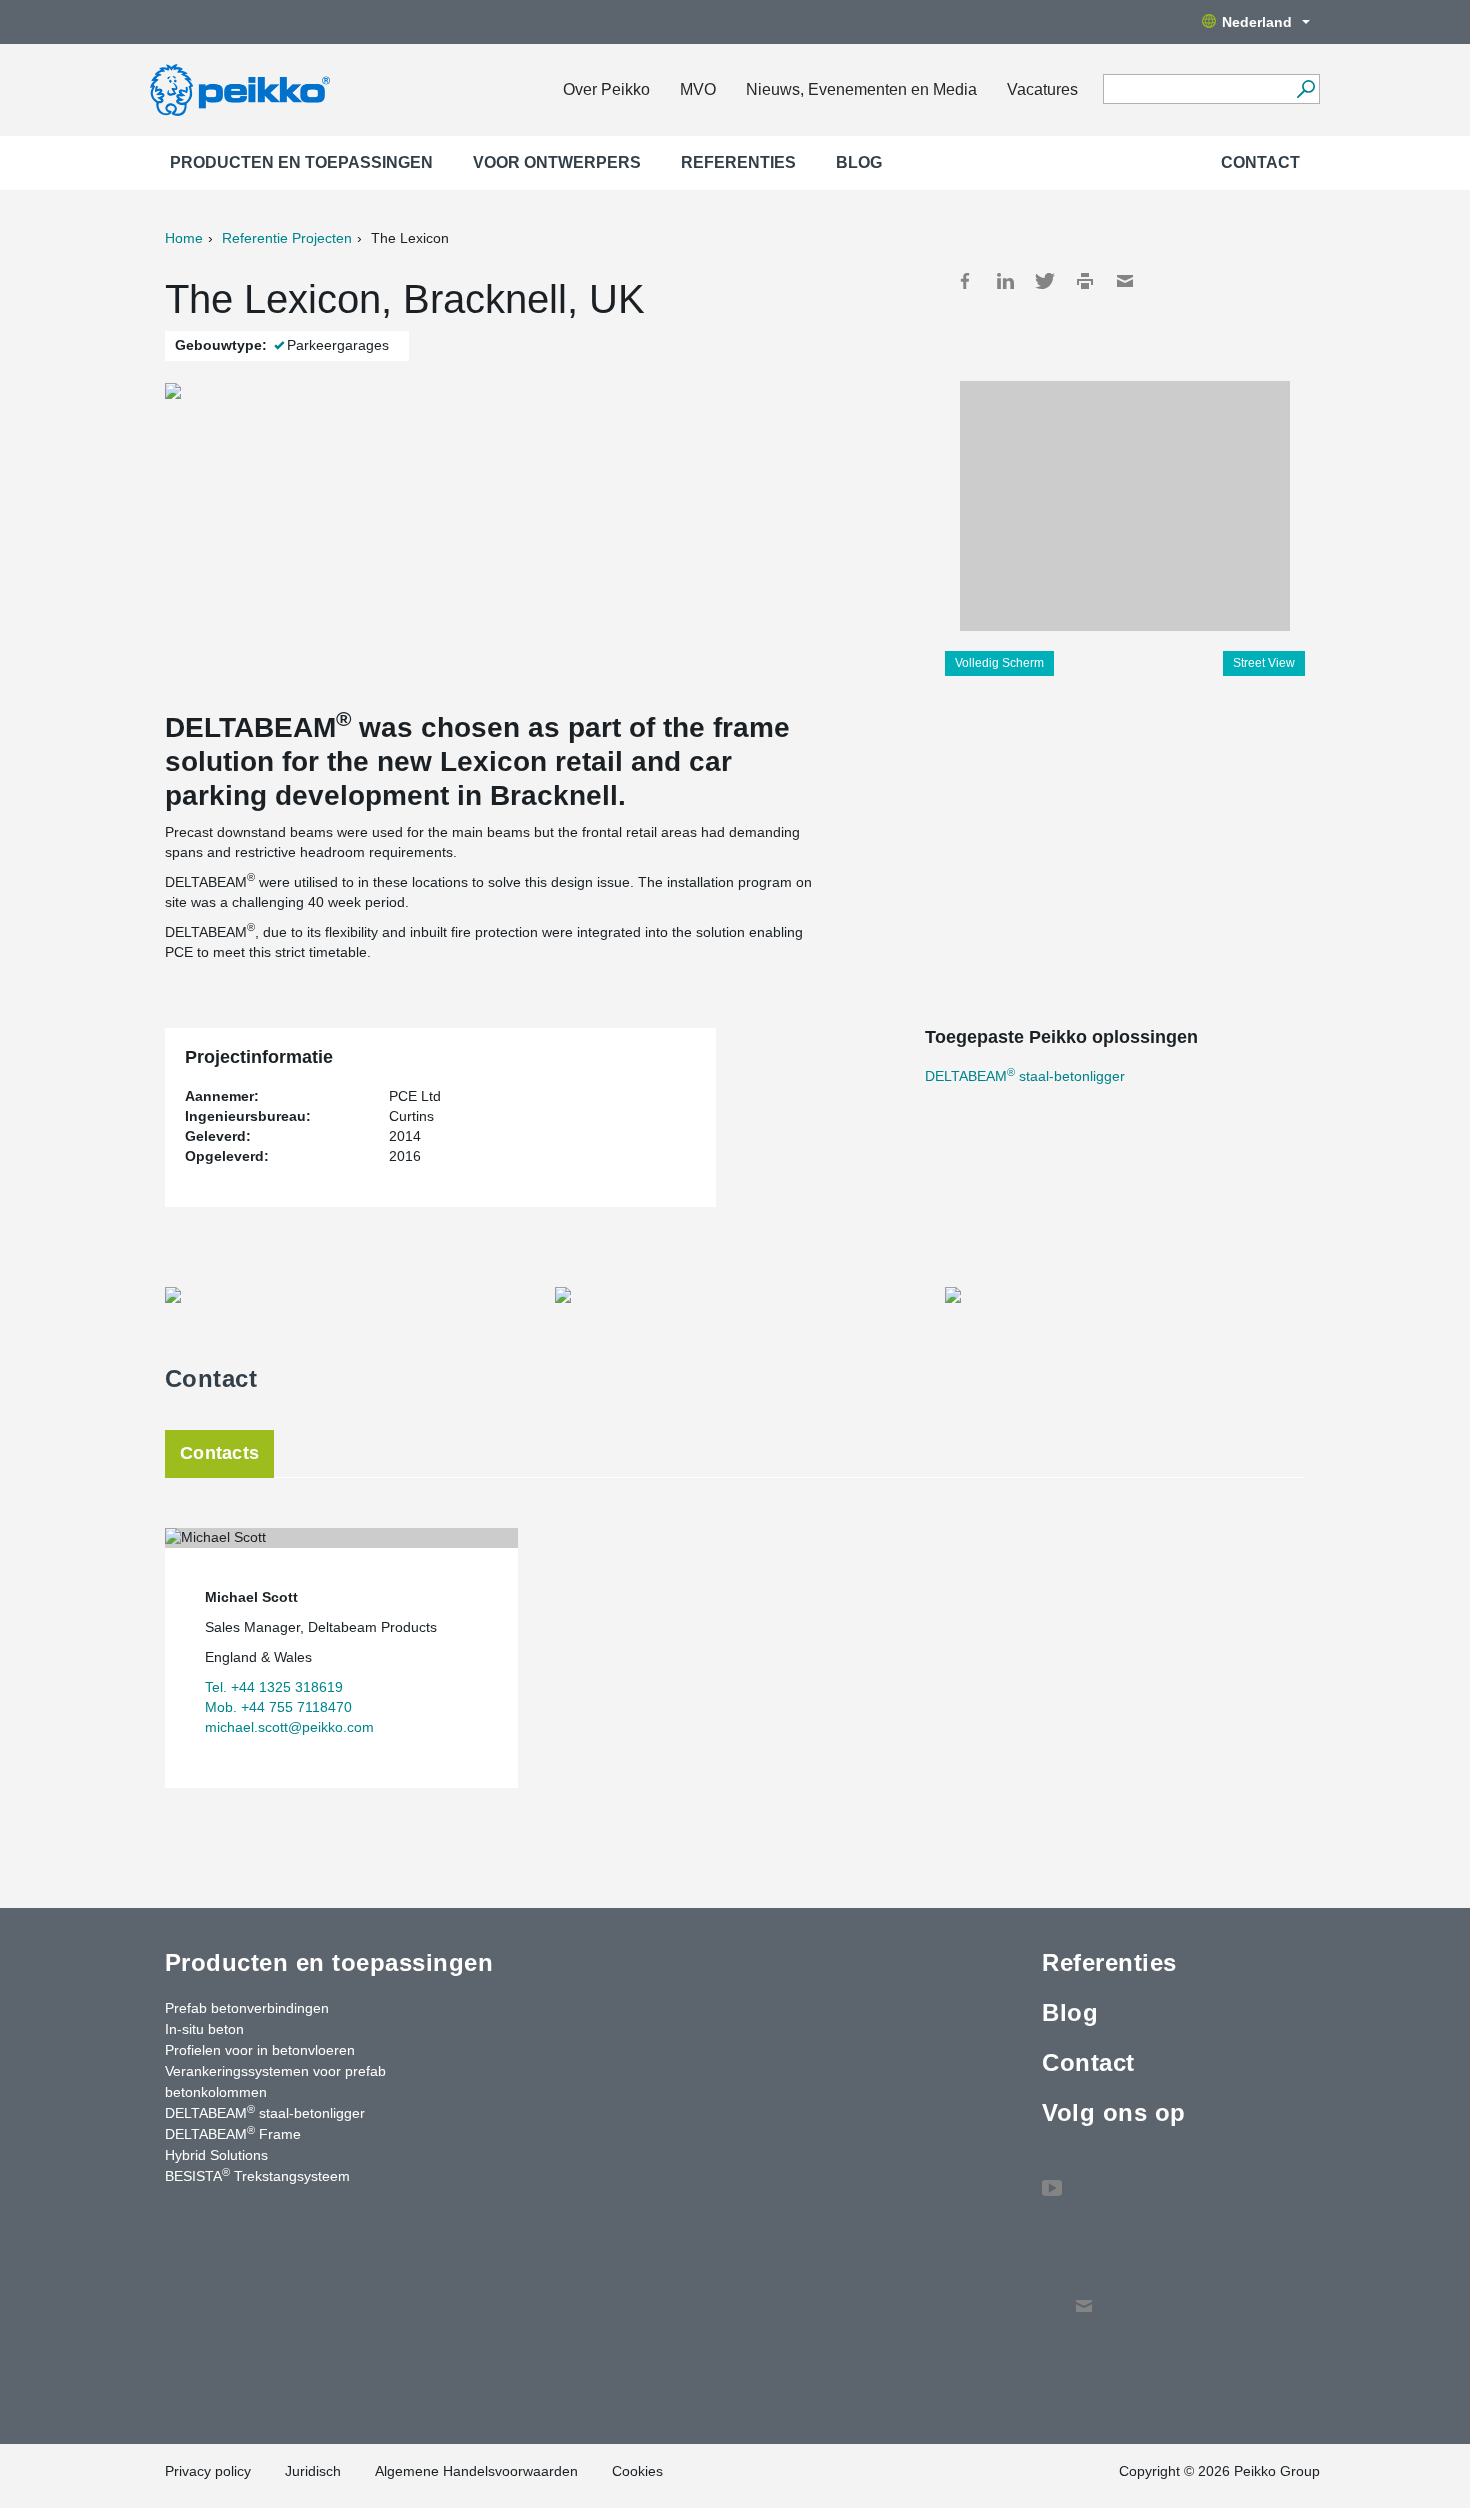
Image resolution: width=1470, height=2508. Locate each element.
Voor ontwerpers (557, 162)
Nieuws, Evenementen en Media (861, 89)
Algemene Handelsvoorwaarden (476, 2471)
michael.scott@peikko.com (289, 1727)
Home (184, 238)
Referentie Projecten (287, 238)
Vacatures (1042, 89)
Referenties (738, 162)
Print (1085, 281)
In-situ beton (204, 2029)
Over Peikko (606, 89)
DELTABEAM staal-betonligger (1025, 1076)
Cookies (637, 2471)
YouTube (1052, 2178)
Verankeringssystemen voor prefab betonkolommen (275, 2081)
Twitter (1045, 281)
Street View (1264, 663)
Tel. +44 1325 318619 (274, 1687)
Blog (859, 162)
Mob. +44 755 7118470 (278, 1707)
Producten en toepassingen (301, 162)
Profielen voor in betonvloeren (260, 2050)
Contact (1260, 162)
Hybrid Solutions (216, 2155)
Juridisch (313, 2471)
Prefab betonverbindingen (247, 2008)
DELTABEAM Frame (233, 2133)
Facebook (965, 281)
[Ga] (1305, 89)
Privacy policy (208, 2471)
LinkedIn (1005, 281)
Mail (1125, 281)
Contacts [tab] (219, 1453)
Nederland (1257, 22)
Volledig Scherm (999, 663)
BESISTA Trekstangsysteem (257, 2175)
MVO (698, 89)
